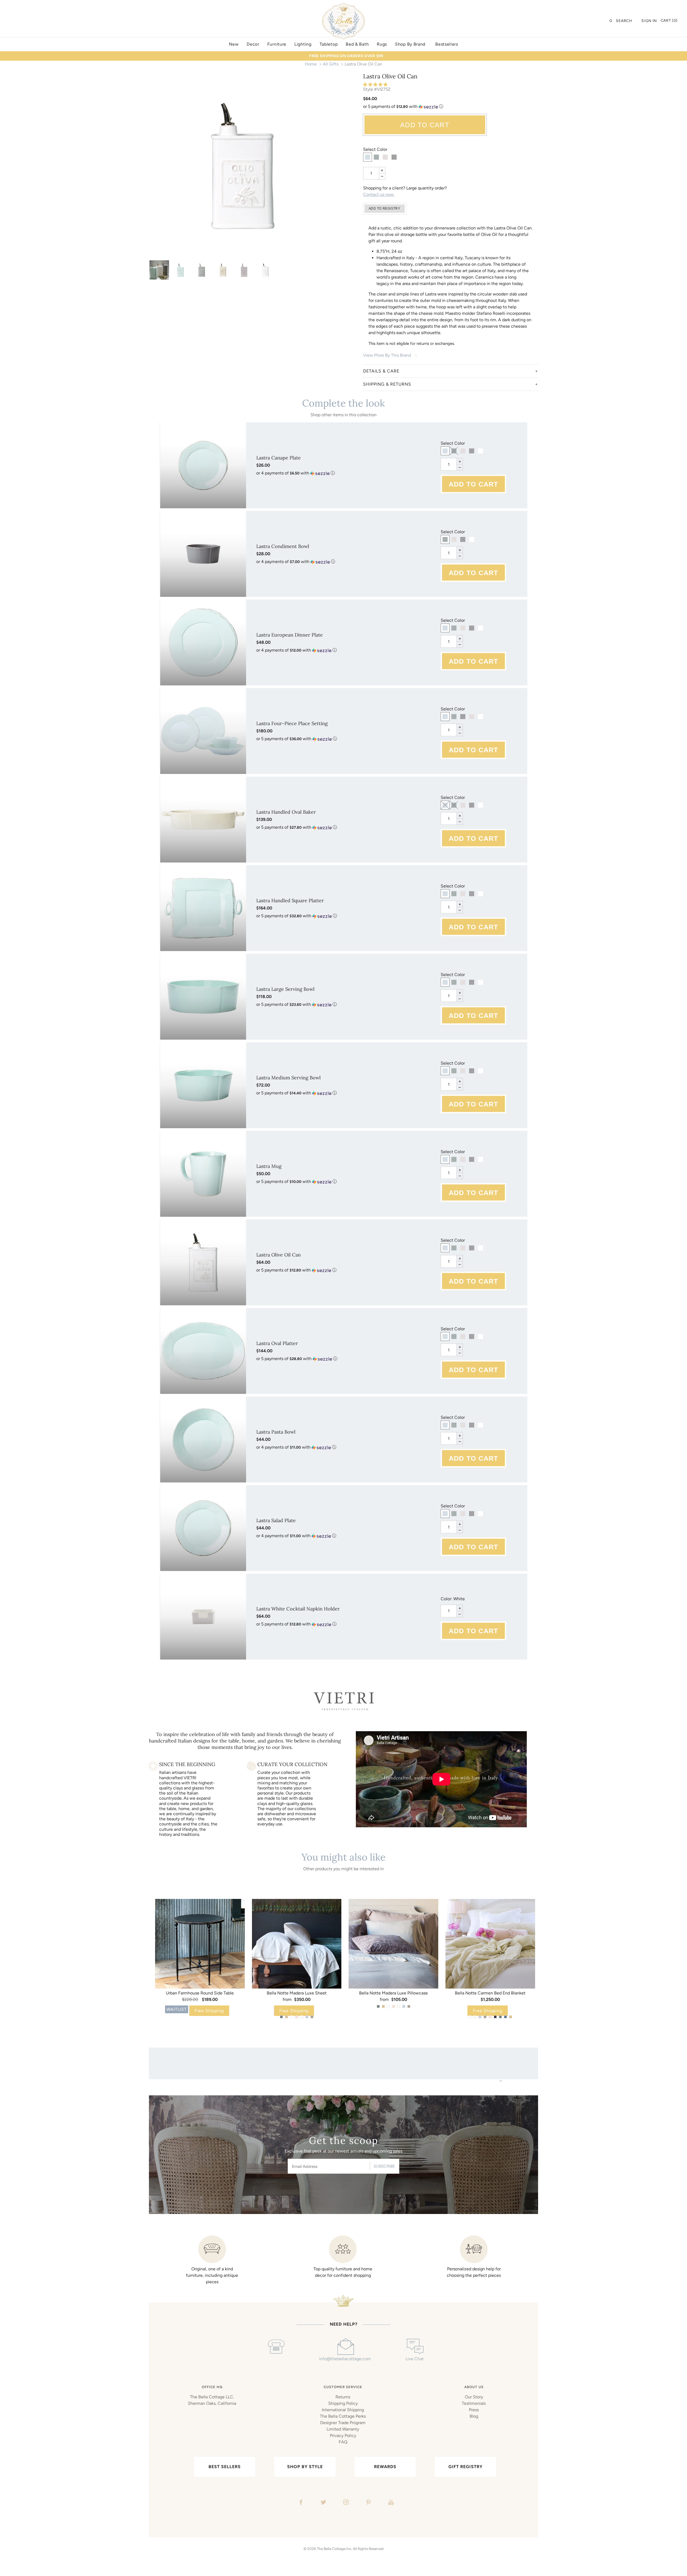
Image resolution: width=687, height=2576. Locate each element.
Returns (343, 2397)
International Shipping (343, 2410)
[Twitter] (323, 2503)
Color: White (453, 1599)
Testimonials (474, 2403)
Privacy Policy (343, 2436)
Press (474, 2410)
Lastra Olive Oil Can (279, 1255)
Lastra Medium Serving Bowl (288, 1078)
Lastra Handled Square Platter (290, 900)
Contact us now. (379, 194)
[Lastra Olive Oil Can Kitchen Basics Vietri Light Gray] (244, 270)
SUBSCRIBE (384, 2166)
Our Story (474, 2397)
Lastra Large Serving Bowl (285, 989)
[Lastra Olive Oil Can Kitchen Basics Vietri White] (243, 166)
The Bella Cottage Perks (343, 2416)
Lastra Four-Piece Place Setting (292, 723)
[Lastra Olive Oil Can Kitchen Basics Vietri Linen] (223, 270)
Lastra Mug (269, 1166)
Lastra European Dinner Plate (290, 635)
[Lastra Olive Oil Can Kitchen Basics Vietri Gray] (202, 270)
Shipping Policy (343, 2403)
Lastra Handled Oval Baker (286, 812)
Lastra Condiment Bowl (283, 546)
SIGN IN (649, 21)
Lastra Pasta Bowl (276, 1432)
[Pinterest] (368, 2503)
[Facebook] (300, 2503)
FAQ (343, 2442)
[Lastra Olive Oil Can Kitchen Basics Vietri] (159, 270)
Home (311, 64)
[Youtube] (390, 2503)
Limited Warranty (343, 2429)
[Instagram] (345, 2503)
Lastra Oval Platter (277, 1343)
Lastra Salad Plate (276, 1520)
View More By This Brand (387, 355)
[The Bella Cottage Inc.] (343, 6)
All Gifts (331, 64)
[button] (376, 85)
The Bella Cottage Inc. (335, 2549)
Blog (474, 2416)
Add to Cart (425, 125)
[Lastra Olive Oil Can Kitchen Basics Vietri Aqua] (180, 270)
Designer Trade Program (343, 2423)
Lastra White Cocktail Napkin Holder (298, 1609)
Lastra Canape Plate (279, 458)
